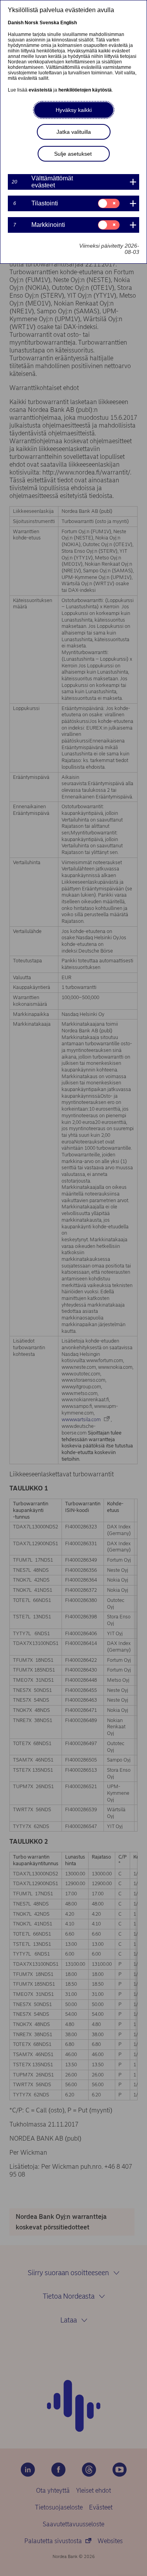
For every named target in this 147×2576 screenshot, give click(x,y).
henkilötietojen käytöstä (85, 90)
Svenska (49, 23)
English (69, 23)
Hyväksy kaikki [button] (74, 110)
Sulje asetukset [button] (73, 154)
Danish (16, 23)
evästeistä (40, 90)
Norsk (32, 23)
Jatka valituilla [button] (74, 132)
